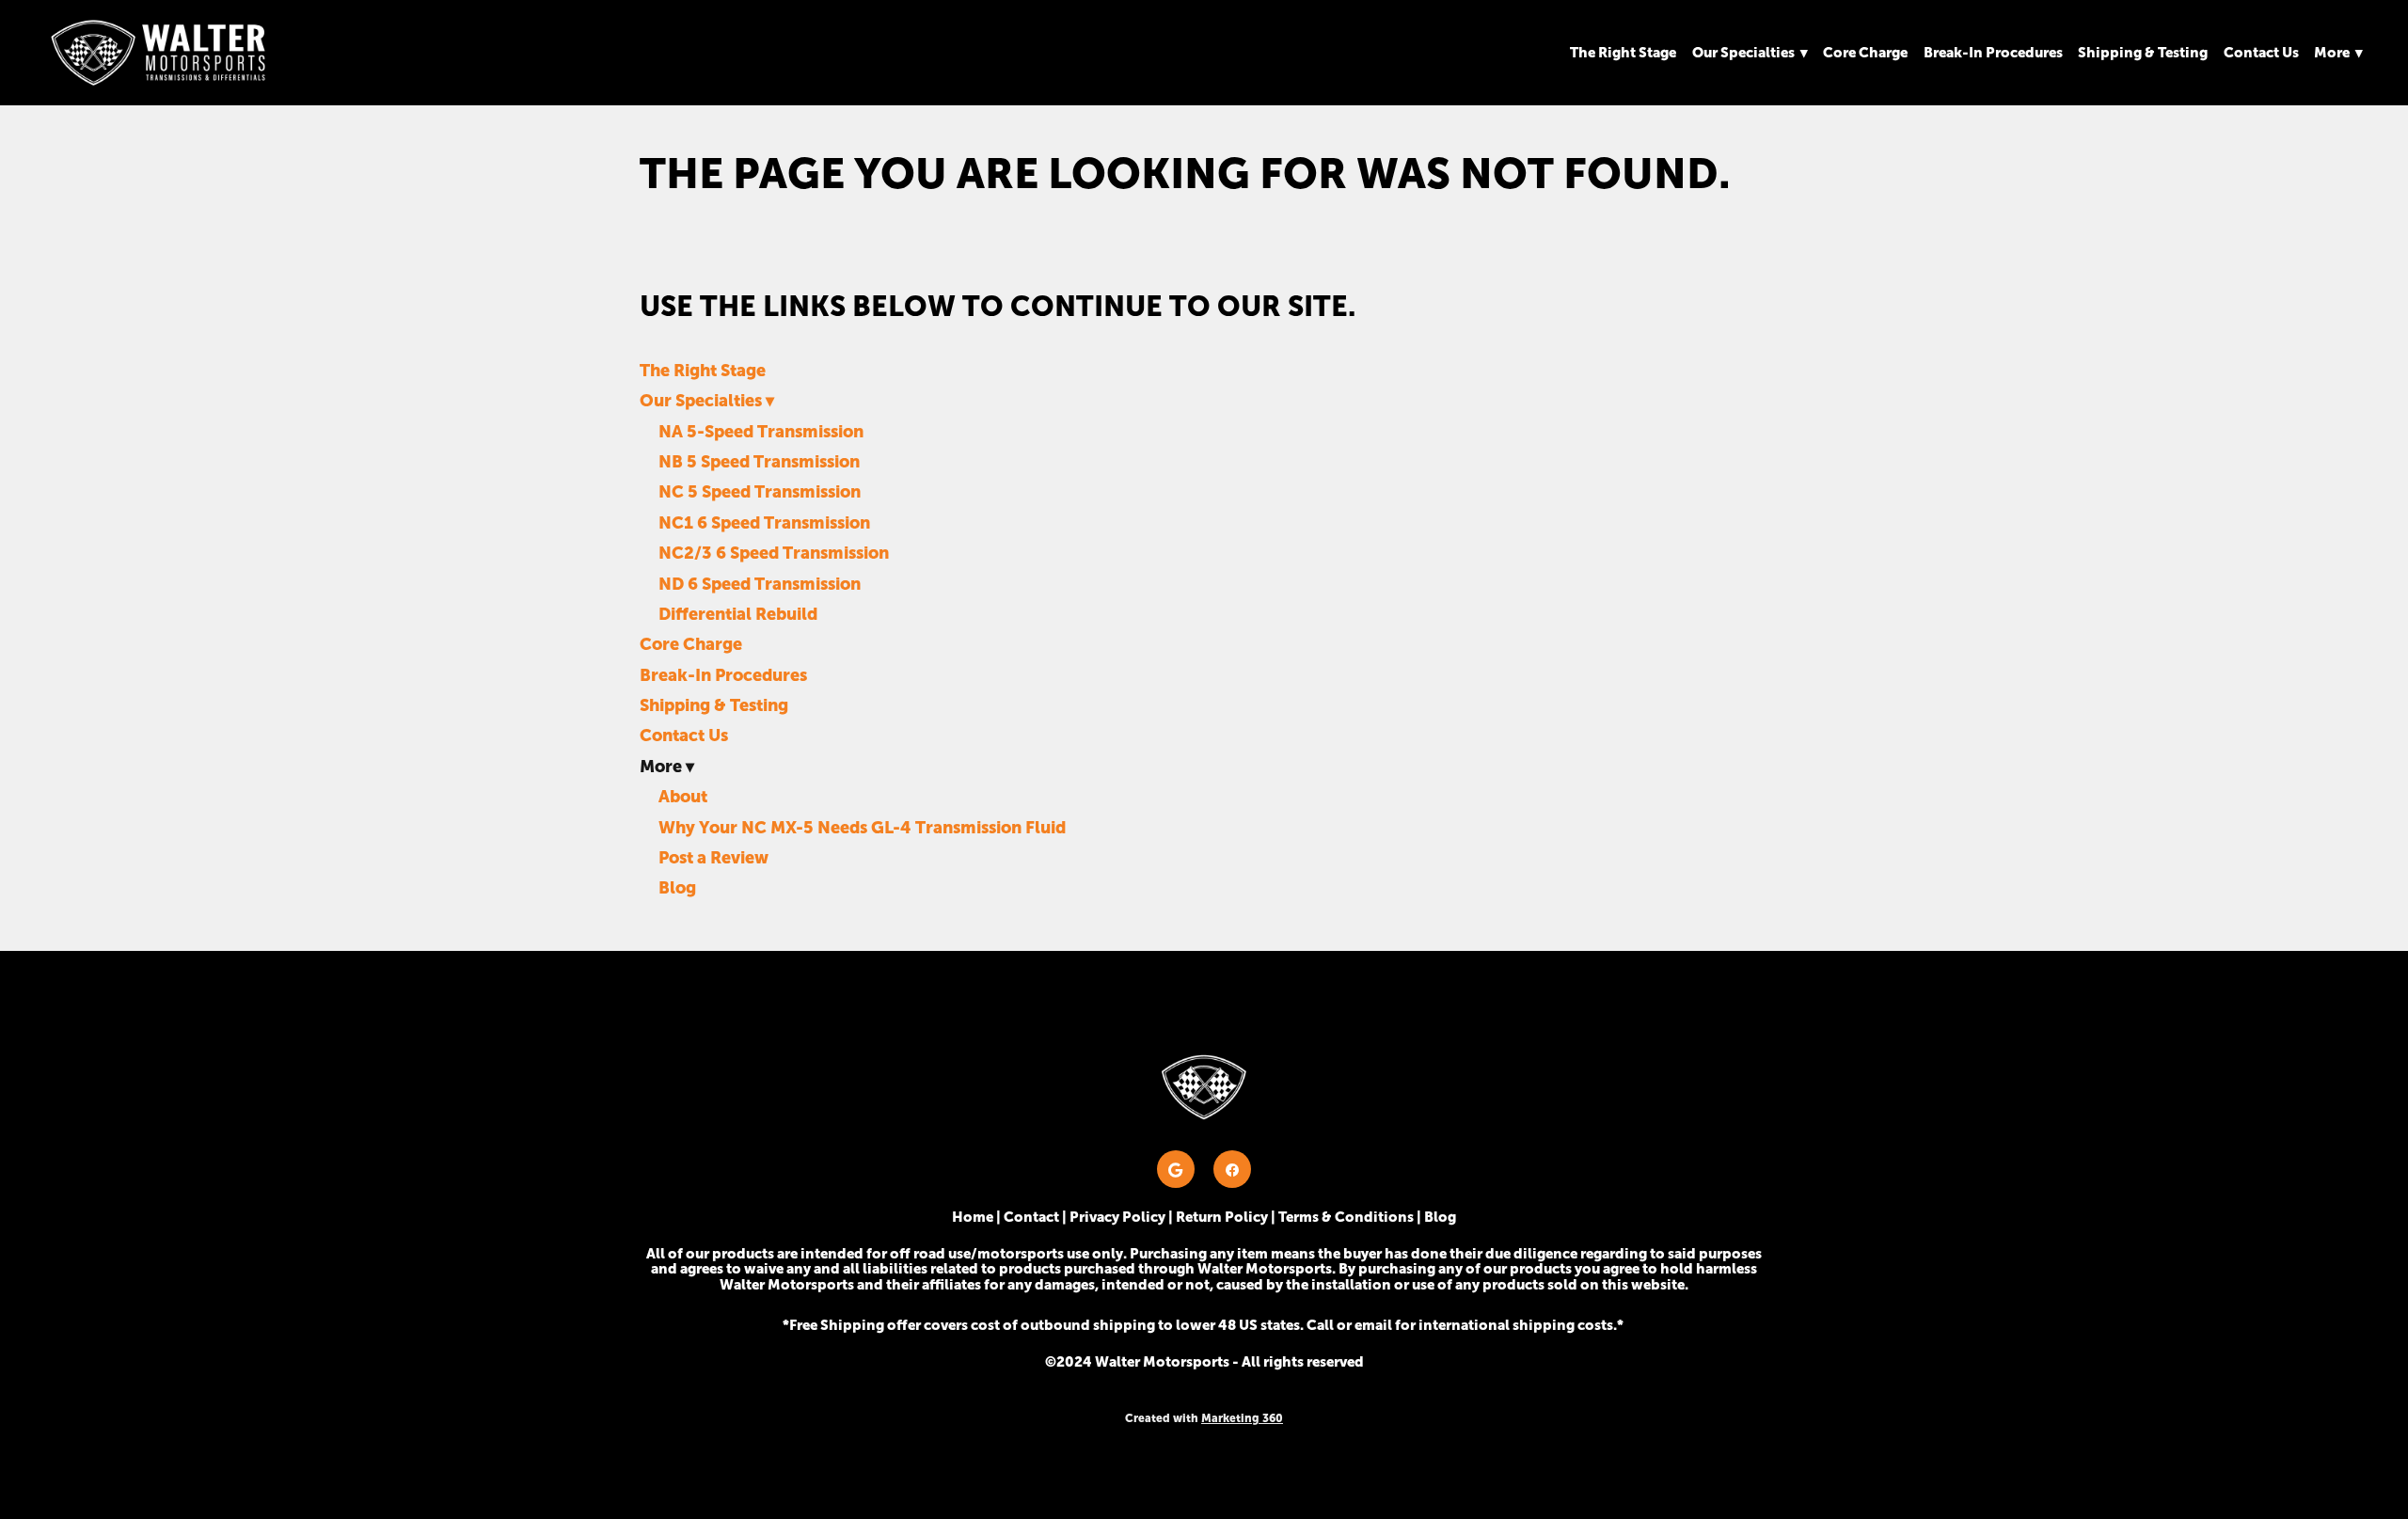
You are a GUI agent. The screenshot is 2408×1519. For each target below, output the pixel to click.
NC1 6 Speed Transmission (764, 522)
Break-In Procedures (1993, 52)
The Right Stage (1623, 52)
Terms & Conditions (1346, 1217)
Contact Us (2261, 52)
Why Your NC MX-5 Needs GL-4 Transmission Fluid (862, 827)
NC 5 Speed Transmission (760, 491)
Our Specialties (1750, 52)
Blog (677, 887)
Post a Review (713, 857)
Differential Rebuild (738, 614)
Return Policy (1222, 1217)
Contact (1031, 1217)
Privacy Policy (1117, 1217)
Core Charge (1865, 52)
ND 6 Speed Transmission (760, 584)
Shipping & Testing (2143, 52)
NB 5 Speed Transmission (759, 461)
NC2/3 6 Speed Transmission (774, 553)
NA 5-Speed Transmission (761, 431)
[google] (1176, 1169)
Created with (1204, 1418)
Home (973, 1217)
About (683, 796)
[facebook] (1232, 1169)
